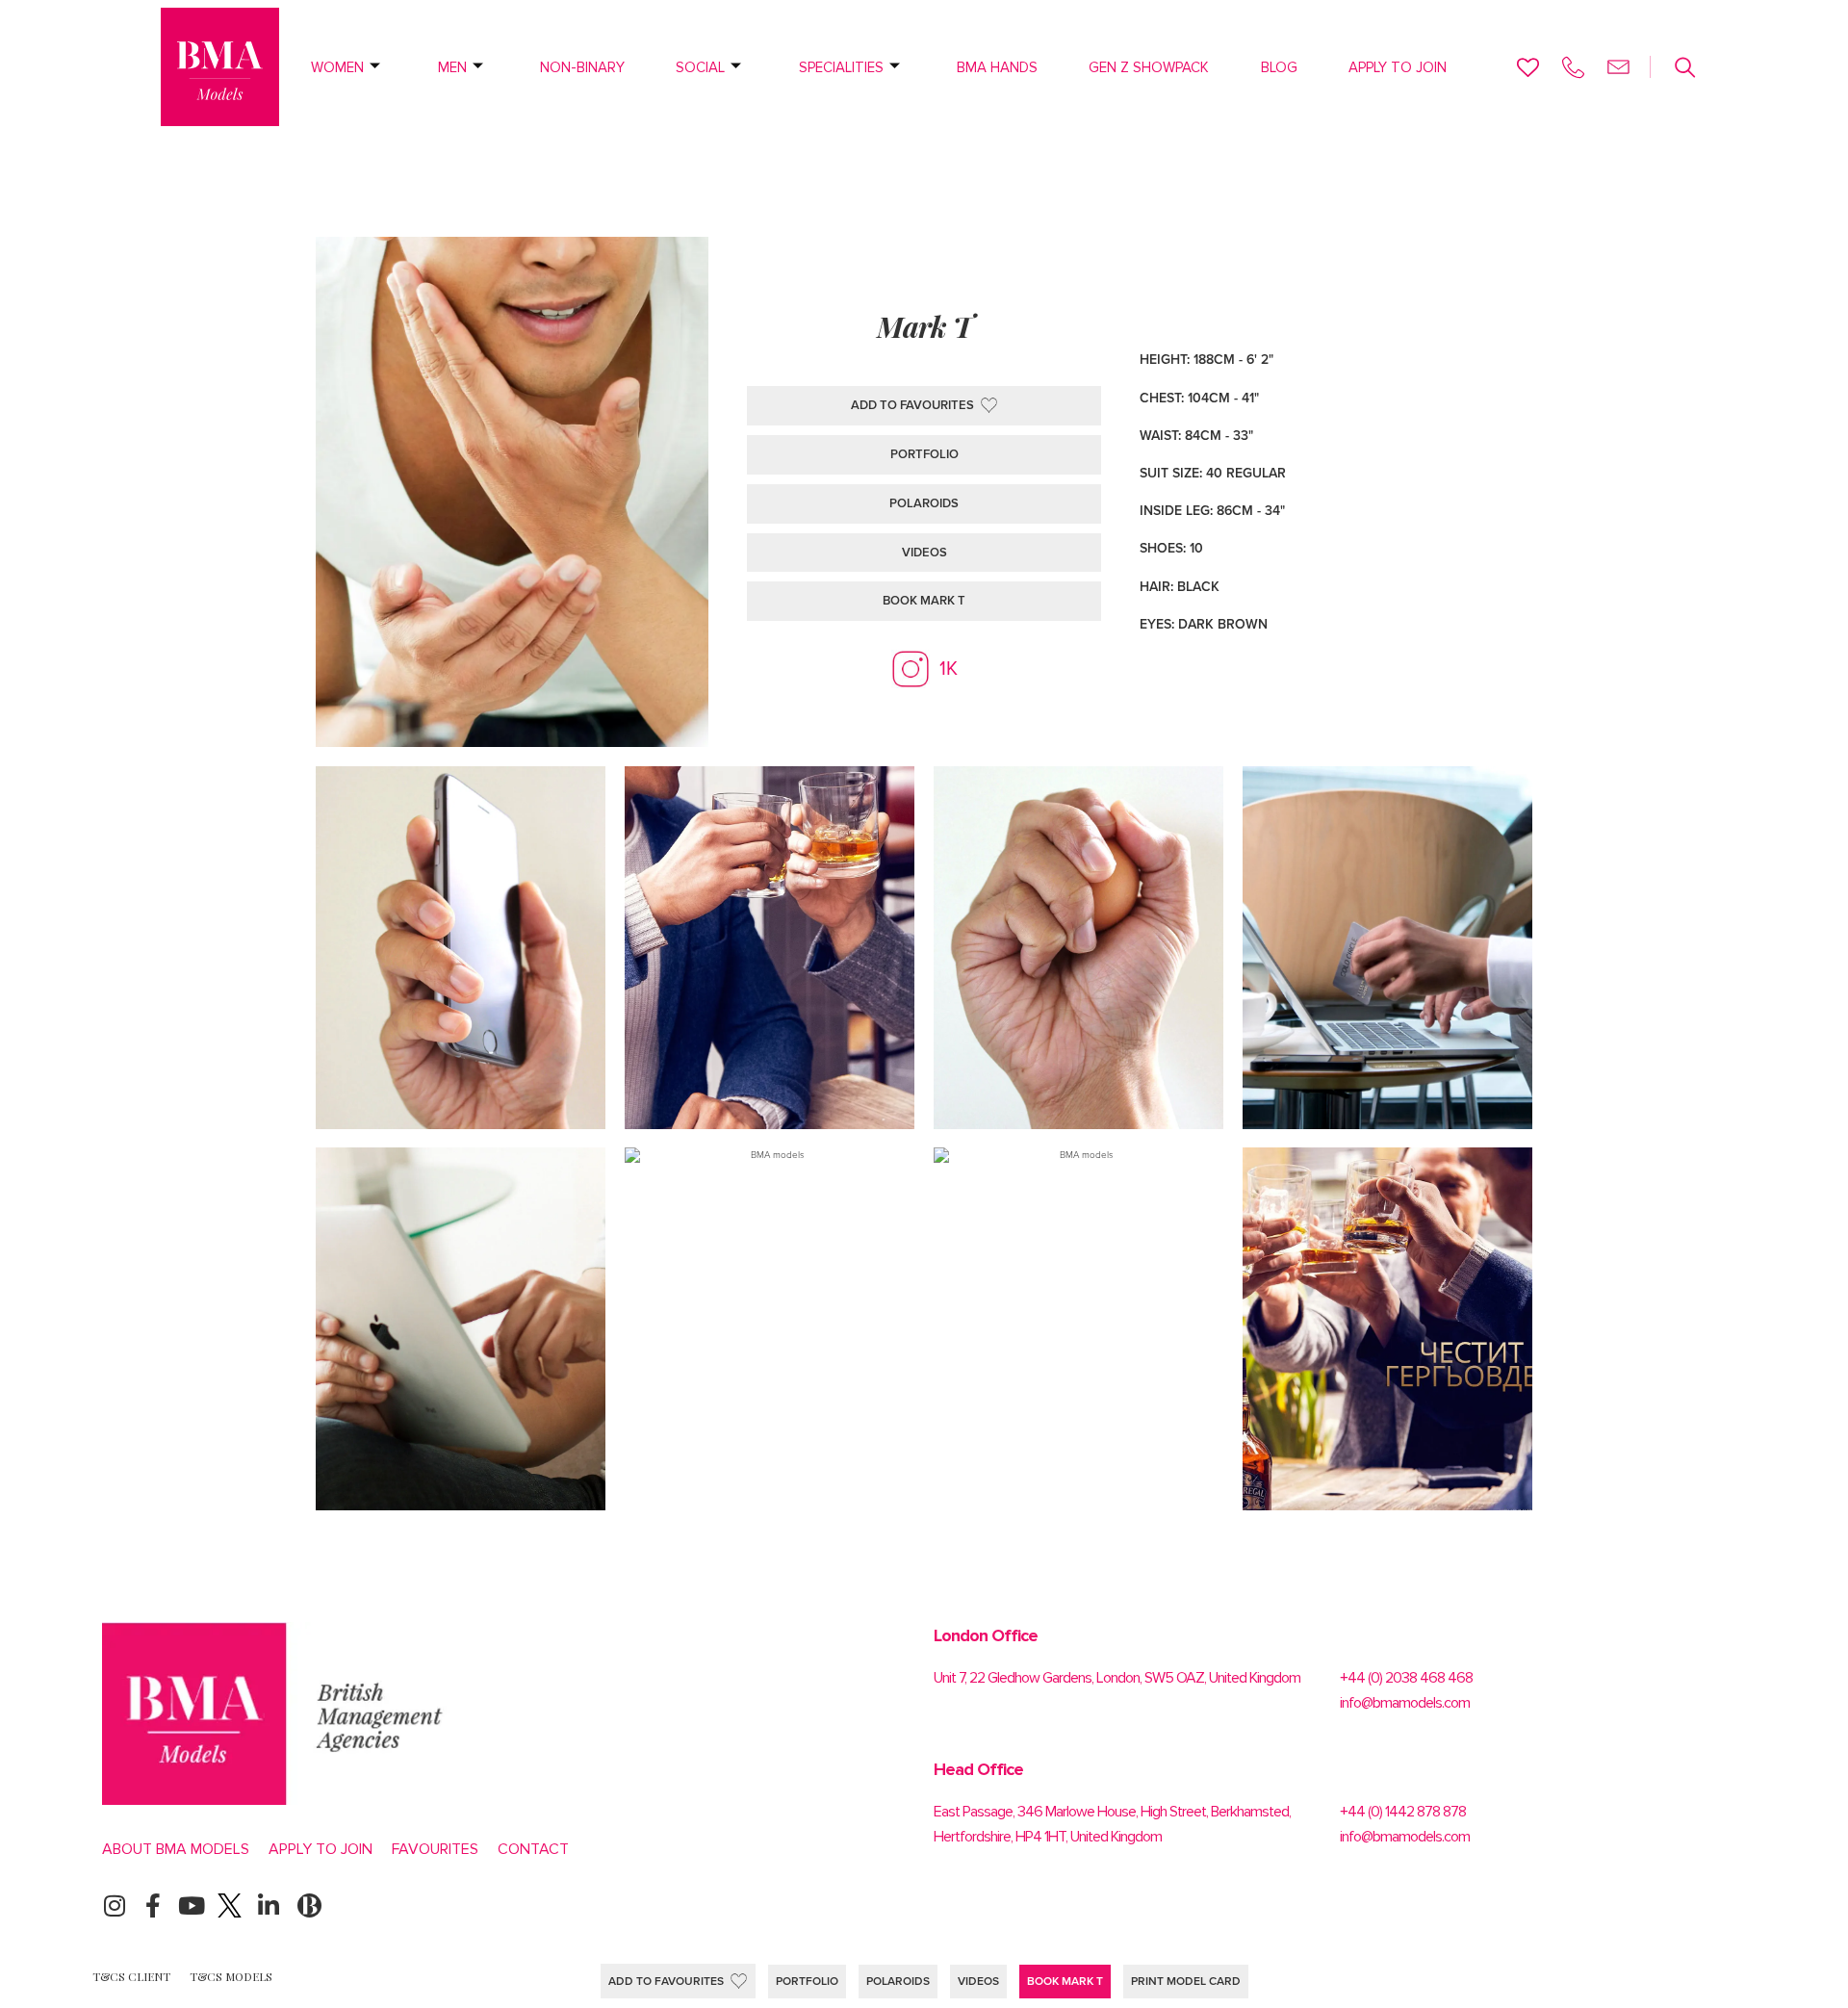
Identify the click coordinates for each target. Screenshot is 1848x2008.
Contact (533, 1849)
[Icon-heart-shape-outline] (1528, 67)
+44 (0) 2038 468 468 (1406, 1678)
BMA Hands (997, 67)
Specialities (841, 67)
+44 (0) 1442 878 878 (1403, 1812)
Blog (1279, 67)
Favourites (435, 1849)
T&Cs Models (231, 1976)
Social (700, 67)
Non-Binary (582, 67)
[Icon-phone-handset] (1573, 67)
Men (452, 67)
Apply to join (1398, 67)
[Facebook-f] (153, 1905)
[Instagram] (114, 1905)
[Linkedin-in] (268, 1905)
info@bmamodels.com (1405, 1703)
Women (337, 67)
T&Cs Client (131, 1976)
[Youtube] (191, 1905)
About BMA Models (176, 1849)
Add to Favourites (666, 1981)
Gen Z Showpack (1149, 67)
